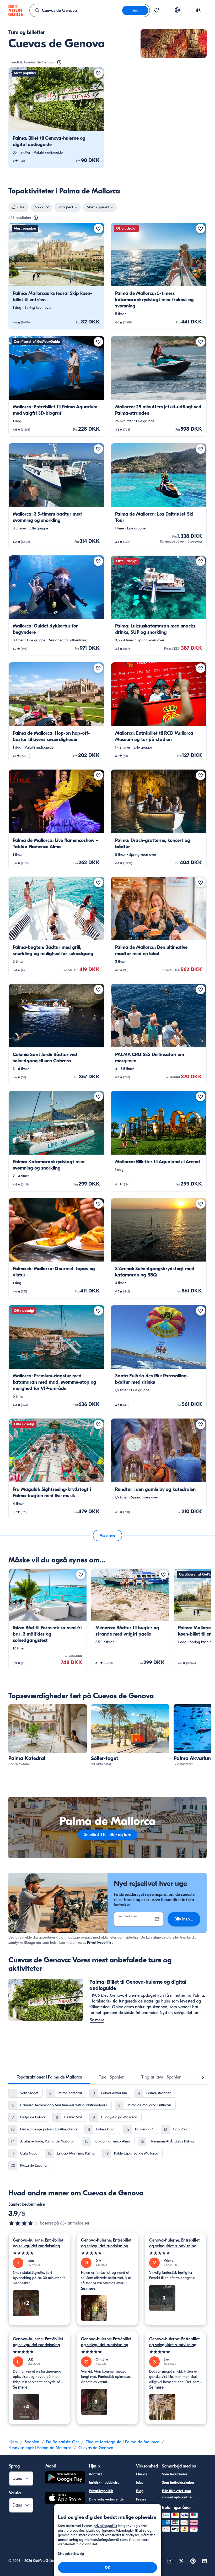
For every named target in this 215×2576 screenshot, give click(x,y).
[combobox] (76, 10)
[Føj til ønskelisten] (98, 73)
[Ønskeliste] (156, 10)
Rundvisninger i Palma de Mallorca (40, 2448)
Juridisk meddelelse (104, 2483)
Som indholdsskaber (178, 2483)
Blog (140, 2491)
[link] (56, 118)
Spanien (32, 2442)
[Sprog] (177, 10)
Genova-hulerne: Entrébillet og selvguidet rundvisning (38, 2243)
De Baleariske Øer (63, 2442)
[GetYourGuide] (16, 10)
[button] (56, 118)
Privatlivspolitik (99, 1943)
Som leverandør (175, 2474)
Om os (141, 2474)
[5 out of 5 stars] (39, 2253)
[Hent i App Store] (65, 2499)
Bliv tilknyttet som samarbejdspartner (177, 2494)
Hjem (13, 2442)
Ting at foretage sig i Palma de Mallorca (123, 2442)
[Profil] (198, 10)
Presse (141, 2499)
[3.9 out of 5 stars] (24, 2223)
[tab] (49, 2077)
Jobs (139, 2483)
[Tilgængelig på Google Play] (65, 2478)
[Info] (59, 62)
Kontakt (95, 2474)
